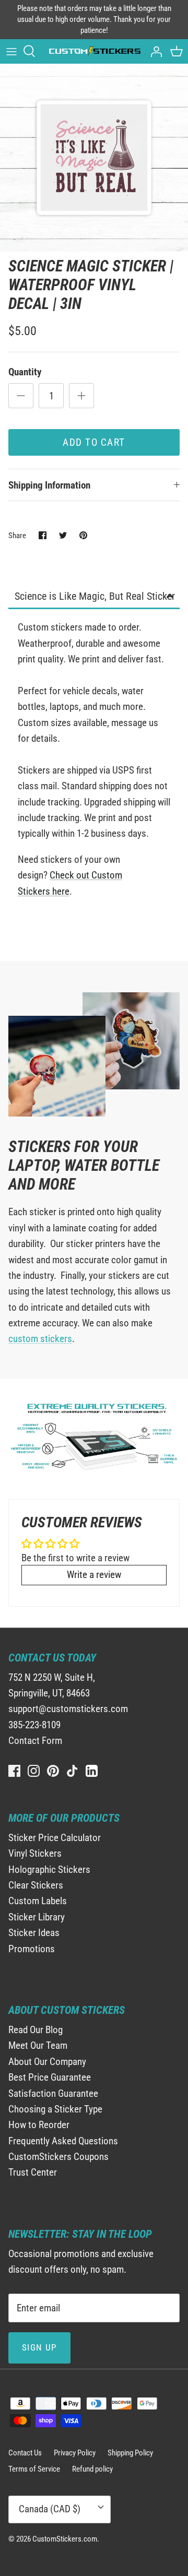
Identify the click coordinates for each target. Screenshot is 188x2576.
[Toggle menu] (11, 51)
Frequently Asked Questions (63, 2141)
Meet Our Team (38, 2045)
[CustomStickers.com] (94, 51)
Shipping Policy (130, 2453)
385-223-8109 (34, 1725)
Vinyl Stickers (35, 1853)
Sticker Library (37, 1917)
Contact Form (35, 1741)
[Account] (154, 51)
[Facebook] (14, 1771)
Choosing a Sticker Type (55, 2109)
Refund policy (92, 2469)
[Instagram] (34, 1771)
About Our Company (47, 2062)
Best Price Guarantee (50, 2077)
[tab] (94, 597)
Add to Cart (94, 442)
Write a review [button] (94, 1575)
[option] (94, 158)
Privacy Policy (75, 2453)
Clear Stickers (36, 1885)
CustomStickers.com (65, 2539)
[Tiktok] (72, 1771)
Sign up (39, 2347)
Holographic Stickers (49, 1869)
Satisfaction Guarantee (53, 2093)
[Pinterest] (53, 1771)
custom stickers (40, 1339)
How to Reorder (39, 2125)
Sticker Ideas (34, 1933)
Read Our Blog (36, 2030)
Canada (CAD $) (50, 2509)
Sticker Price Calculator (55, 1838)
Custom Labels (38, 1901)
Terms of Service (34, 2469)
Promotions (32, 1949)
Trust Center (33, 2172)
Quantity (25, 372)
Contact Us (25, 2453)
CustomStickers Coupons (58, 2157)
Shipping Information (49, 485)
